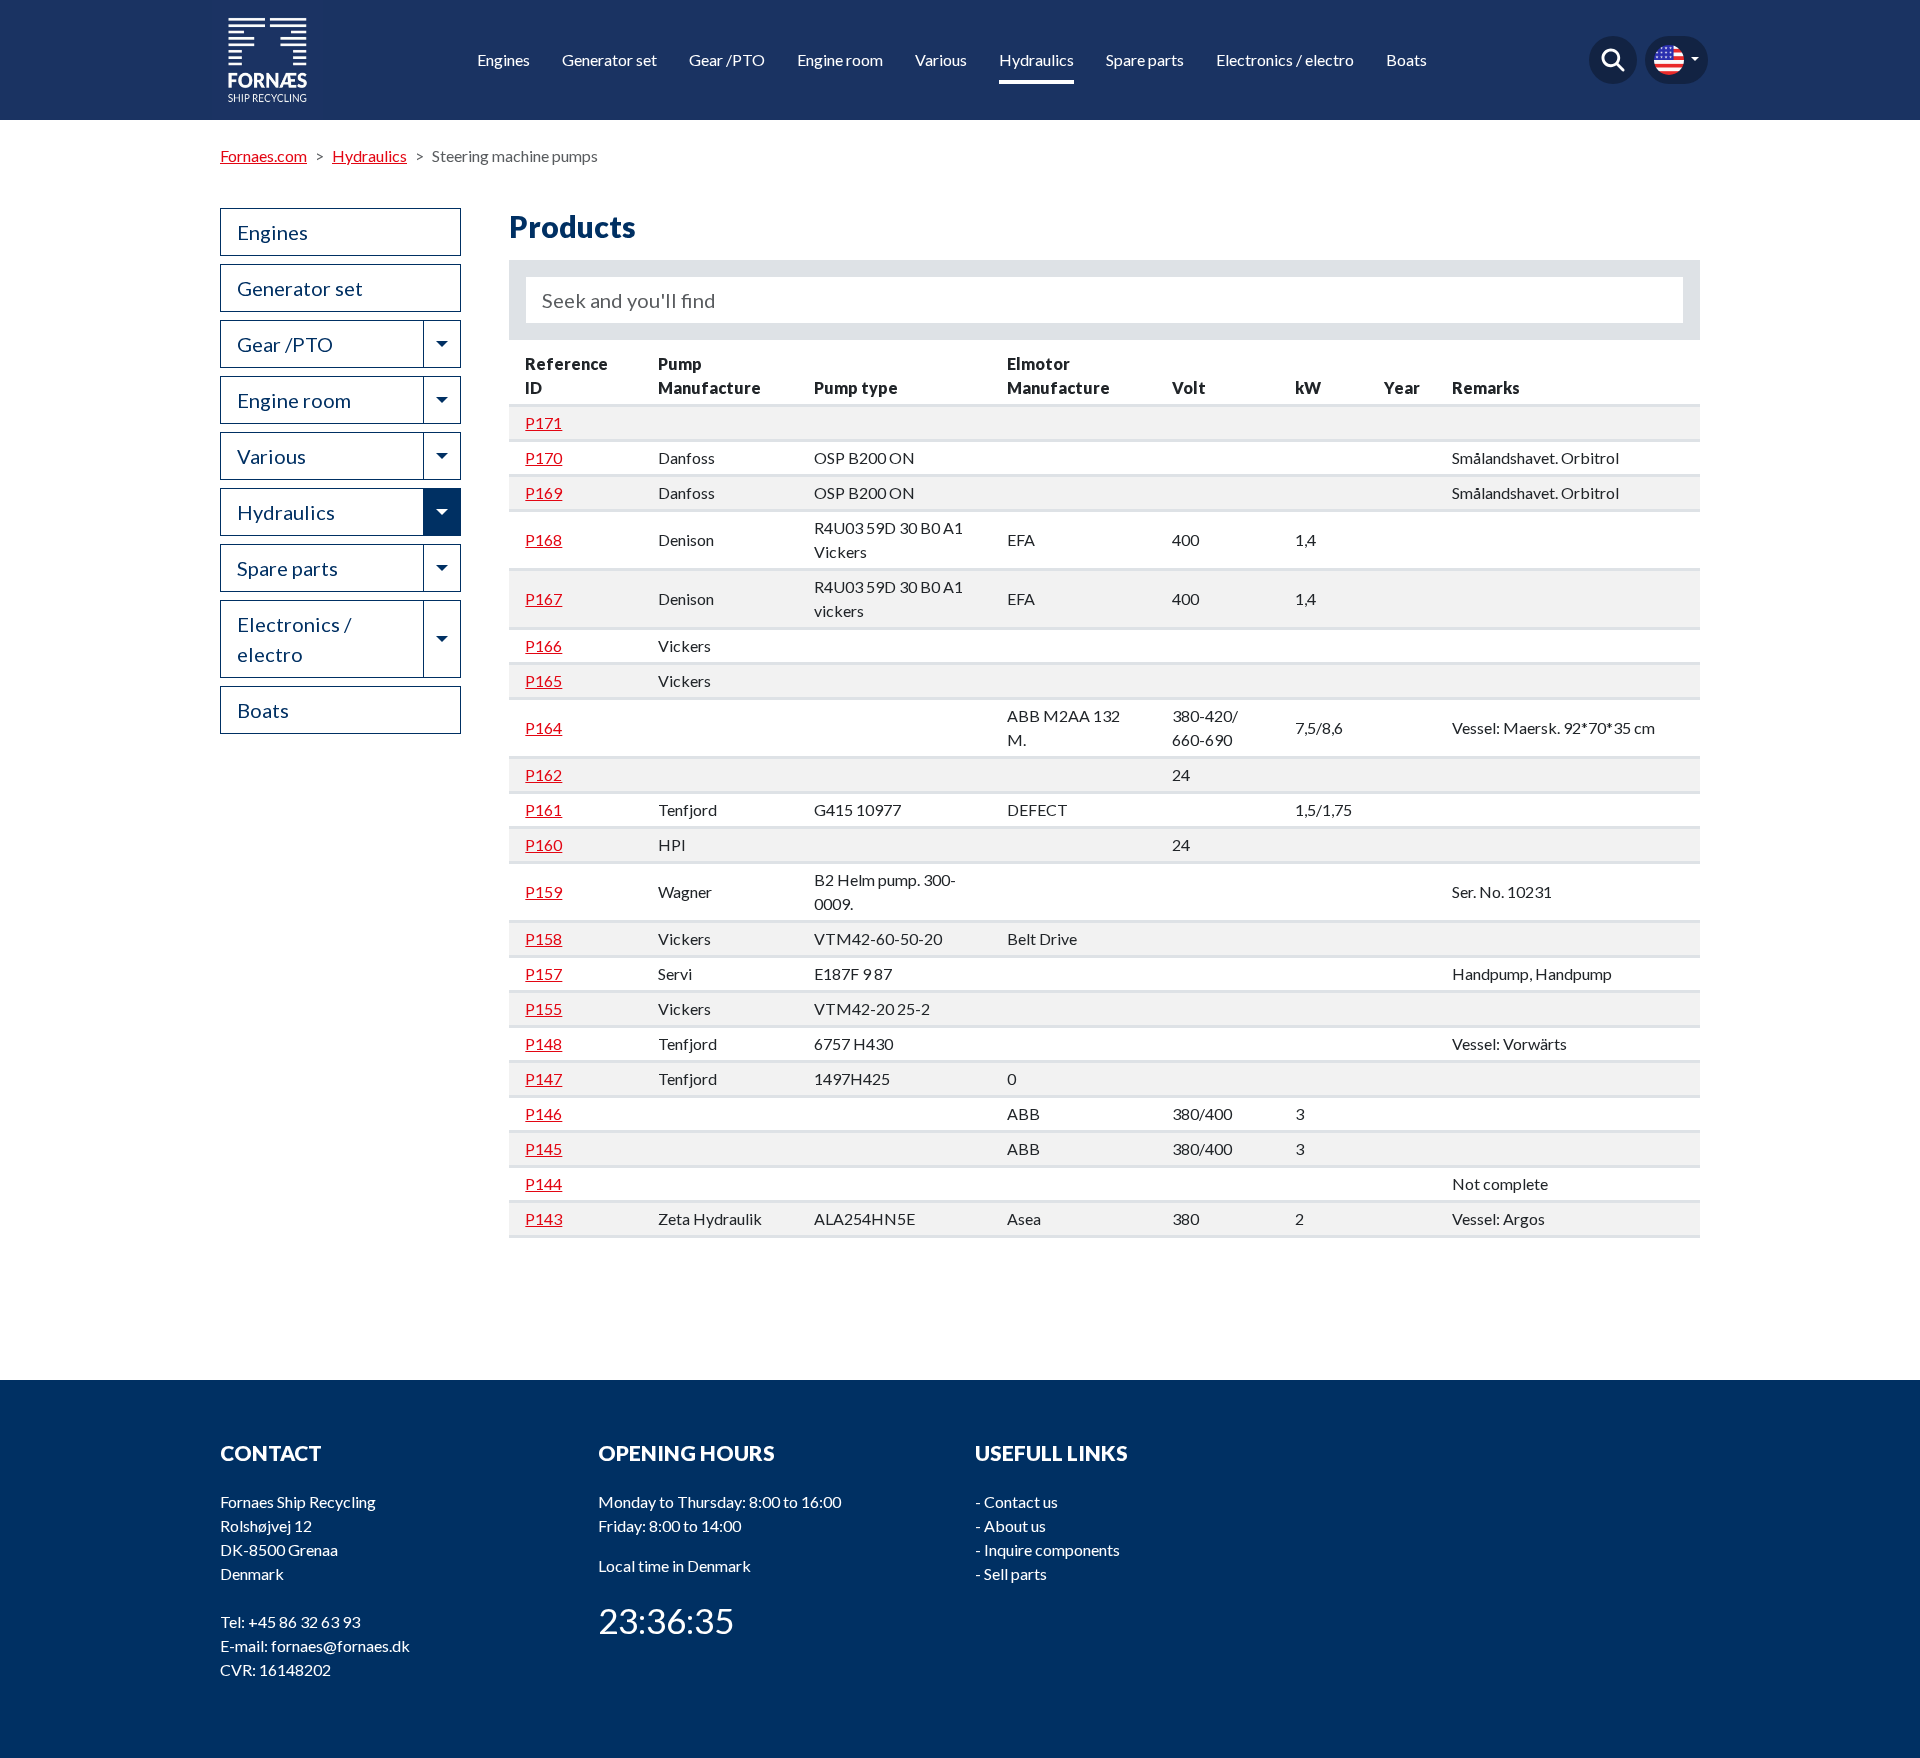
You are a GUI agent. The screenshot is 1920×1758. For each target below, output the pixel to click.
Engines (503, 59)
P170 (543, 457)
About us (1015, 1525)
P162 (543, 774)
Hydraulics (1036, 59)
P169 (543, 492)
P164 (543, 727)
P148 (543, 1043)
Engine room (840, 59)
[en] (1676, 60)
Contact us (1021, 1501)
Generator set (609, 59)
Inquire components (1052, 1549)
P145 (543, 1148)
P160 (543, 844)
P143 (543, 1218)
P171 (543, 422)
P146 (543, 1113)
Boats (1406, 59)
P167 (543, 598)
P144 (543, 1183)
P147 (543, 1078)
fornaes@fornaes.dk (340, 1645)
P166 (543, 645)
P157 (543, 973)
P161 (543, 809)
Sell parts (1015, 1573)
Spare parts (1145, 59)
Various (941, 59)
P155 (543, 1008)
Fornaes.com (263, 155)
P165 (543, 680)
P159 (543, 891)
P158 (543, 938)
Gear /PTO (727, 59)
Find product (1613, 60)
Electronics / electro (1285, 59)
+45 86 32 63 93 (304, 1621)
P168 (543, 539)
